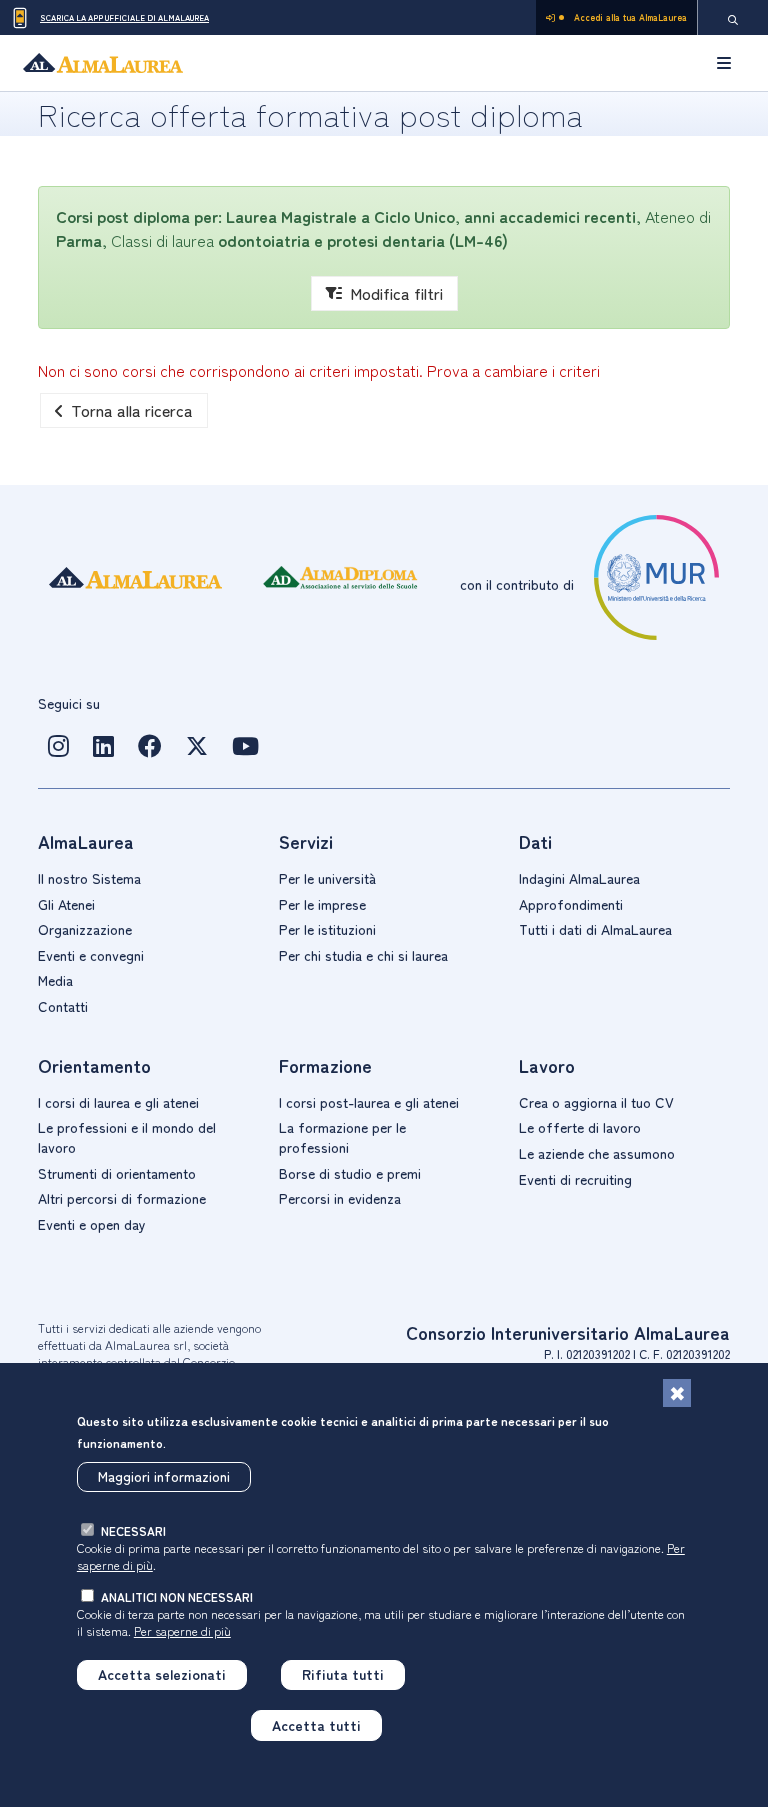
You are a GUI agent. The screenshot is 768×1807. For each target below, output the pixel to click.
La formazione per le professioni (342, 1137)
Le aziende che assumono (597, 1153)
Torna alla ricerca (132, 410)
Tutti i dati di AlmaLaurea (595, 929)
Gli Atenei (66, 904)
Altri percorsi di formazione (122, 1198)
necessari (133, 1530)
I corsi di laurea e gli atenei (118, 1102)
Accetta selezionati (162, 1674)
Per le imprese (322, 904)
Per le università (327, 878)
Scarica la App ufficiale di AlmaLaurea (124, 17)
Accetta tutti (316, 1725)
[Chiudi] (677, 1393)
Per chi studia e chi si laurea (363, 955)
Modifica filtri (396, 293)
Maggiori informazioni (164, 1476)
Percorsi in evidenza (340, 1198)
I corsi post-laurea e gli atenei (369, 1102)
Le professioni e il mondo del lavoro (127, 1137)
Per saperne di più (182, 1630)
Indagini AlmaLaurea (579, 878)
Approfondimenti (571, 904)
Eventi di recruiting (575, 1179)
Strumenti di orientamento (117, 1173)
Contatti (63, 1006)
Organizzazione (85, 929)
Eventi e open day (92, 1224)
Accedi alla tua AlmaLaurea (630, 17)
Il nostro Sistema (89, 878)
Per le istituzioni (327, 929)
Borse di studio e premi (350, 1173)
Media (55, 980)
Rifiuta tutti (343, 1674)
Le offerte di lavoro (580, 1127)
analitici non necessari (177, 1596)
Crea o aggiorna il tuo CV (596, 1102)
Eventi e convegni (91, 955)
